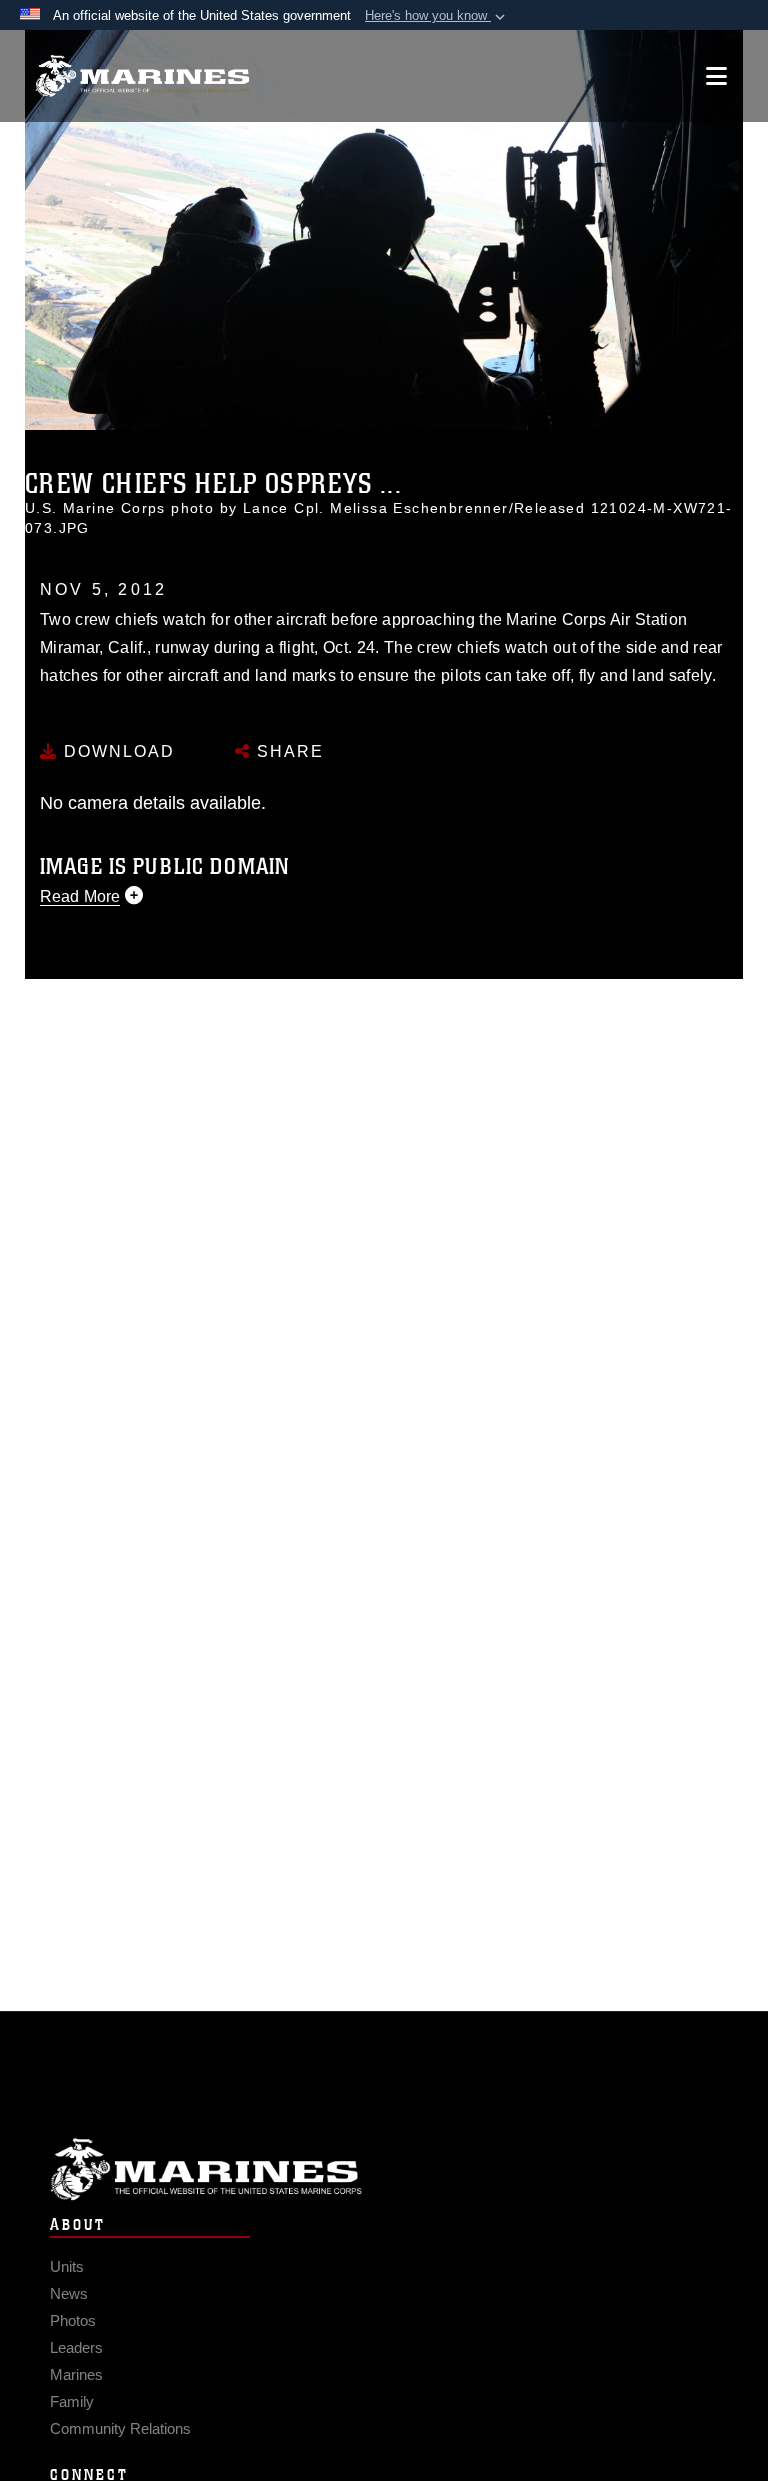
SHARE (287, 751)
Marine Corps (384, 2169)
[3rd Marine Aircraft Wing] (142, 76)
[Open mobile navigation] (716, 76)
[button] (437, 16)
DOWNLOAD (116, 751)
